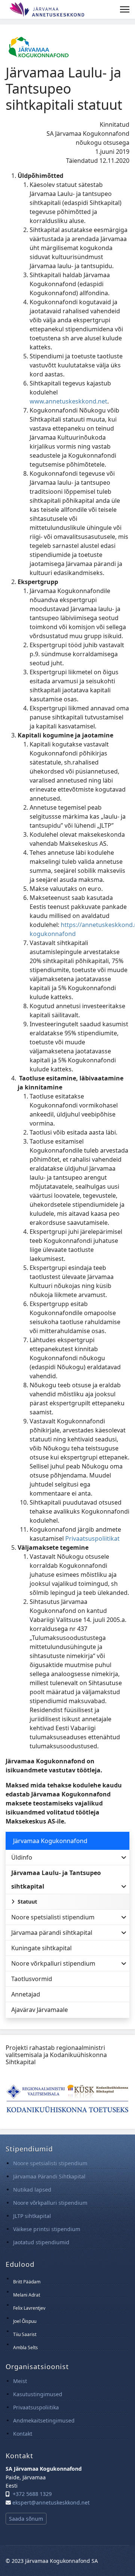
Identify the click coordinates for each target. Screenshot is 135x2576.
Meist (20, 2381)
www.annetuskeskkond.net (68, 401)
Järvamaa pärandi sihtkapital (52, 1933)
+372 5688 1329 (32, 2494)
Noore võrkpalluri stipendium (53, 1963)
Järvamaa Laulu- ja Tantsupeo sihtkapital (56, 1880)
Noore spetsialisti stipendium (53, 1917)
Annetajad (26, 1994)
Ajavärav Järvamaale (40, 2010)
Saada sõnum (26, 2519)
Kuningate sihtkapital (41, 1948)
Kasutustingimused (38, 2394)
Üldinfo (22, 1857)
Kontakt (23, 2434)
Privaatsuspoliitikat (92, 1538)
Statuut (27, 1902)
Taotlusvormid (32, 1979)
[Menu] (125, 9)
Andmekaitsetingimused (44, 2420)
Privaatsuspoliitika (36, 2407)
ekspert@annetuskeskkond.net (51, 2502)
